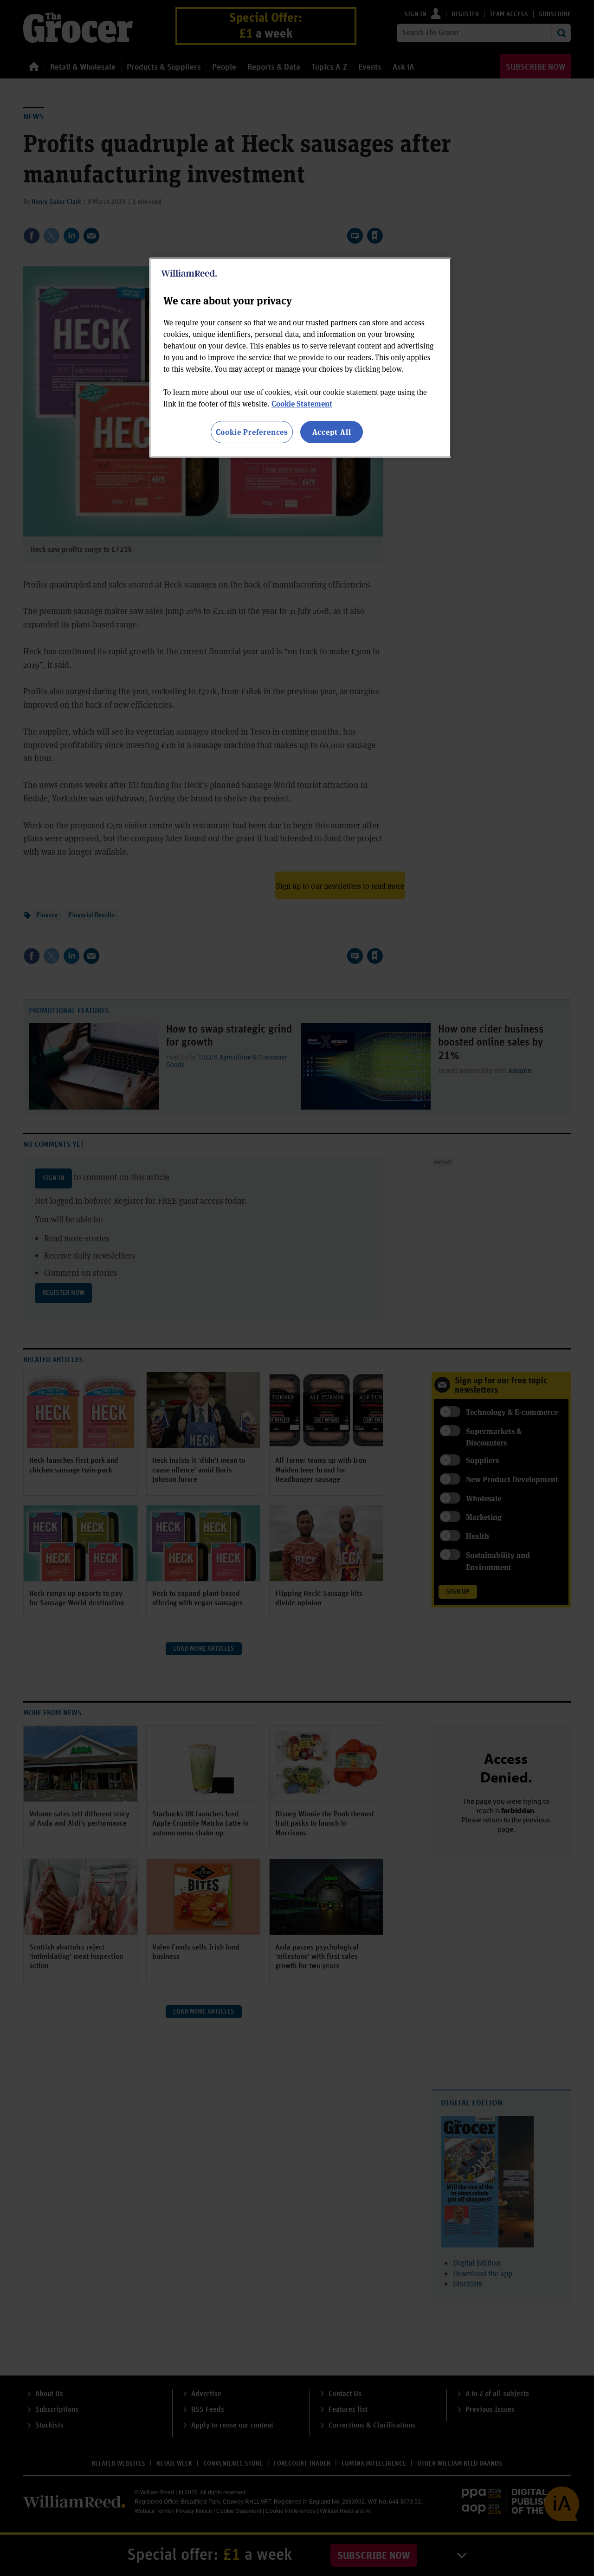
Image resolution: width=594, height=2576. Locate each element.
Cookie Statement (302, 404)
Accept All (332, 432)
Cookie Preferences (252, 432)
